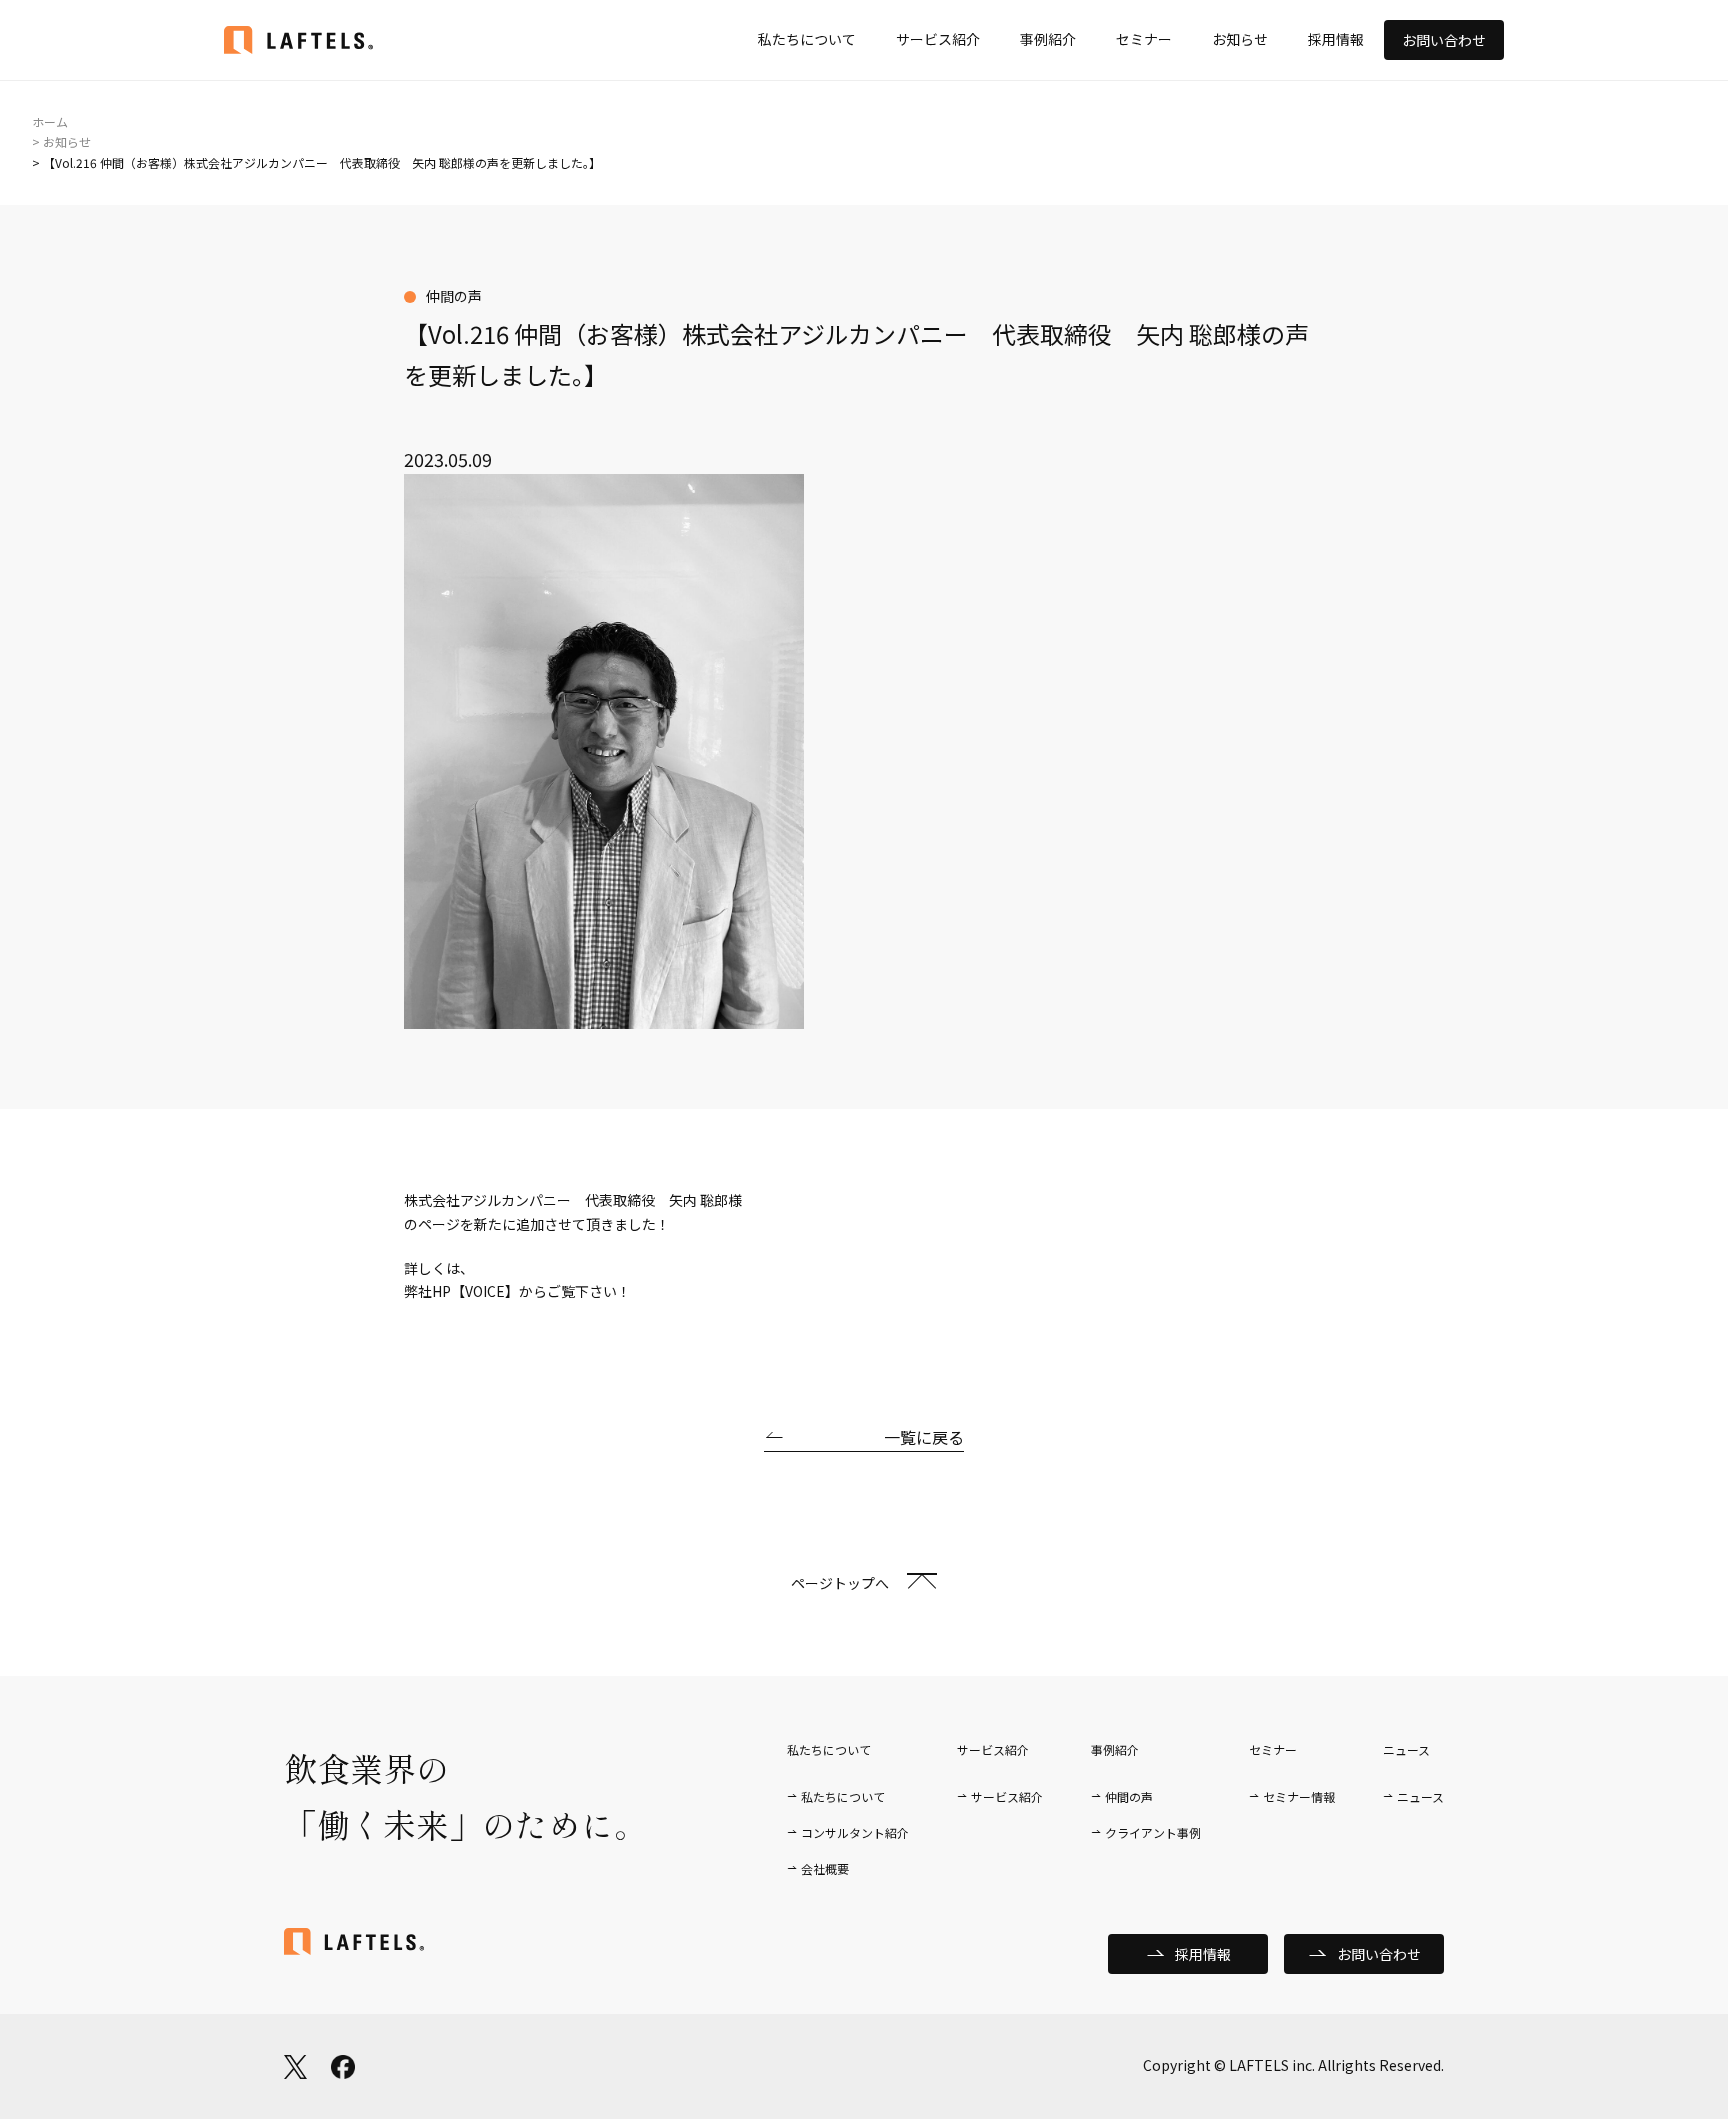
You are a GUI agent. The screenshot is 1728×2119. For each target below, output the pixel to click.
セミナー (1144, 39)
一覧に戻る (924, 1437)
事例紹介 (1048, 39)
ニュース (1420, 1796)
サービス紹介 (938, 39)
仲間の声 (1129, 1796)
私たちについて (807, 39)
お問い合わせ (1444, 40)
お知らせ (1240, 39)
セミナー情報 (1299, 1796)
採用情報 (1336, 39)
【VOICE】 (485, 1291)
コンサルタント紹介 (855, 1832)
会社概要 (825, 1868)
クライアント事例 (1153, 1832)
